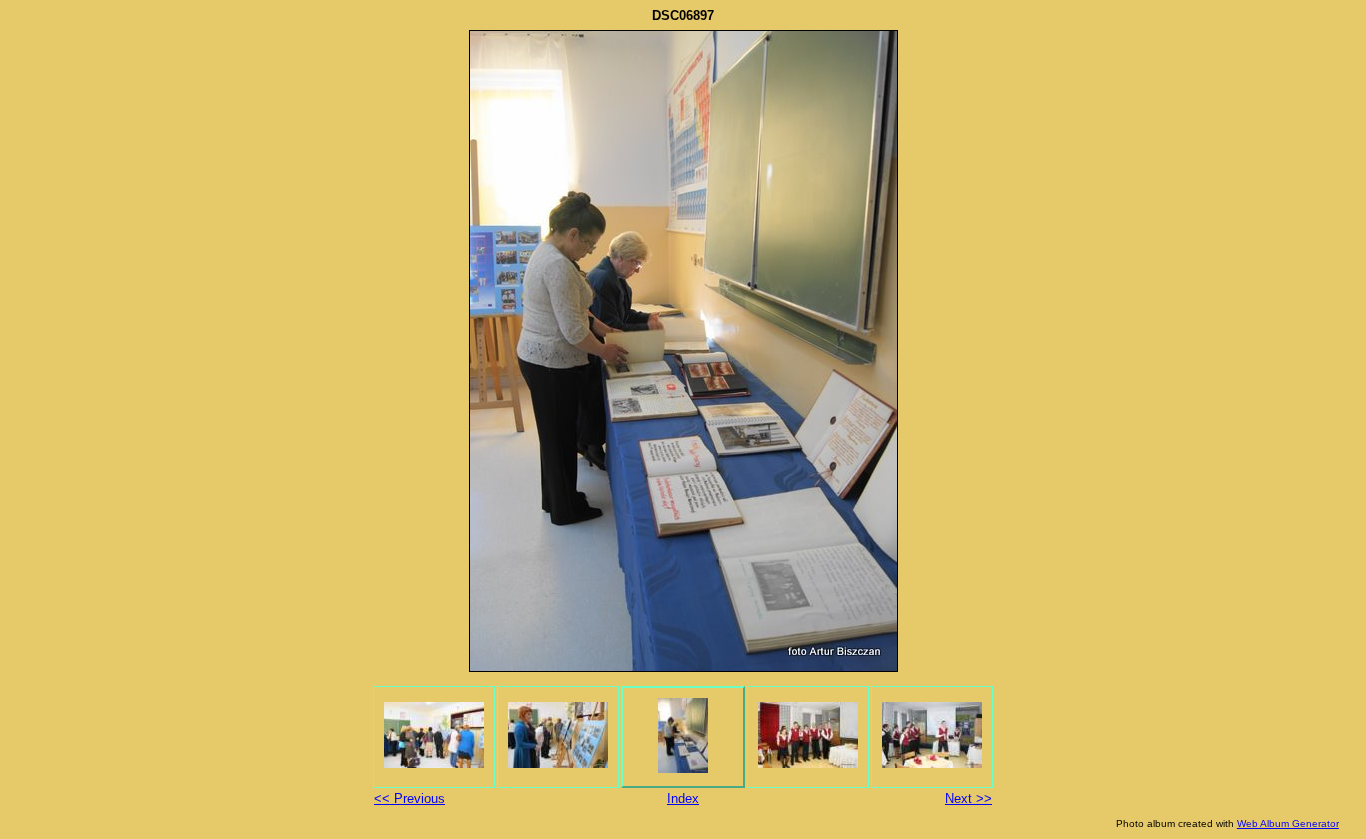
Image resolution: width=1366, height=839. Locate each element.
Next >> (968, 798)
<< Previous (409, 798)
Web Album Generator (1288, 823)
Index (683, 798)
